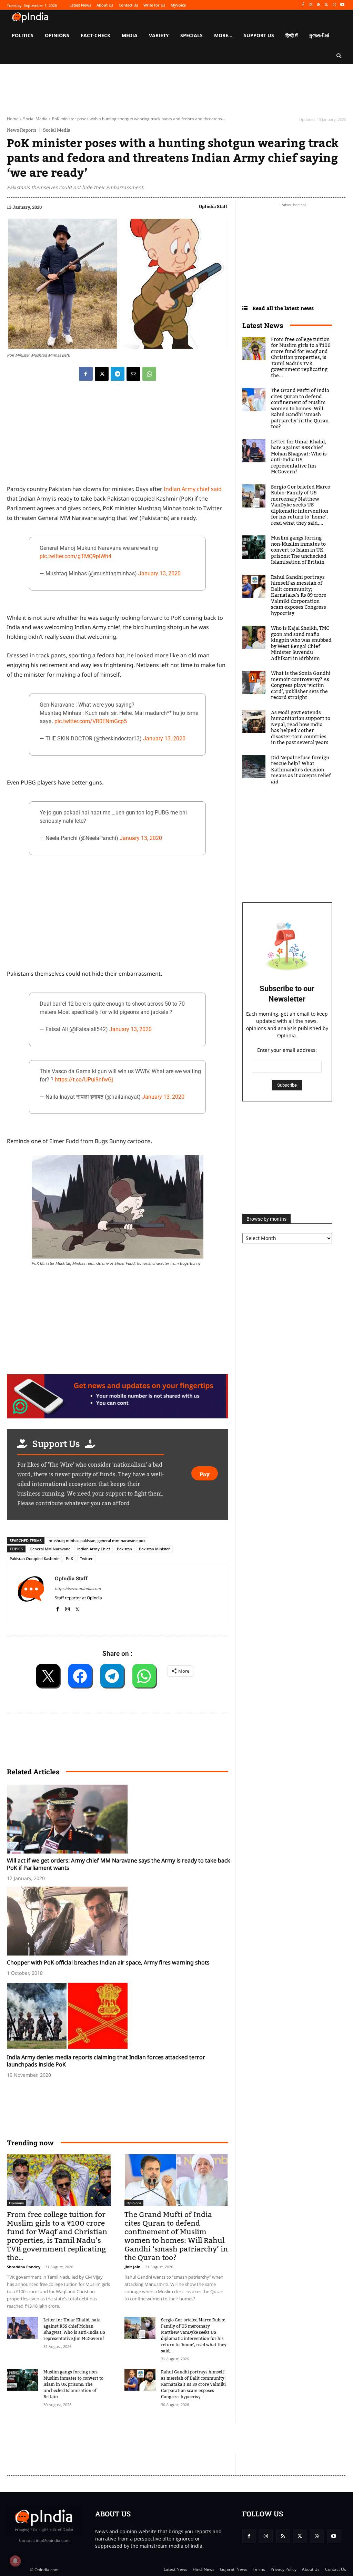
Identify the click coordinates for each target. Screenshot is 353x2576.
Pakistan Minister (154, 1549)
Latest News (263, 325)
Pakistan (124, 1549)
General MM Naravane (50, 1549)
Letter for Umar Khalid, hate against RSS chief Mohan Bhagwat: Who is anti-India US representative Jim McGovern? (74, 2329)
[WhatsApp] (334, 5)
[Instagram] (311, 5)
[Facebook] (303, 5)
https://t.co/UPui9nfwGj (84, 1080)
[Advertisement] (132, 2438)
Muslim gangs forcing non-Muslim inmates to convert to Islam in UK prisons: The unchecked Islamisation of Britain (73, 2384)
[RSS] (319, 5)
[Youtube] (342, 5)
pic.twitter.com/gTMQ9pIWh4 (75, 556)
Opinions (16, 2203)
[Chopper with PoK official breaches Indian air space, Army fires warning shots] (121, 1921)
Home (13, 119)
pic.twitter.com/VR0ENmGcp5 (91, 721)
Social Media (35, 119)
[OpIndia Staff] (31, 1593)
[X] (327, 5)
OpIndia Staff (213, 206)
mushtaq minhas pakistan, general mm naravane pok (97, 1541)
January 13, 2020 (159, 573)
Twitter (86, 1558)
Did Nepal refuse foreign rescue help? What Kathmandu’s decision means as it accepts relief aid (301, 770)
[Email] (133, 374)
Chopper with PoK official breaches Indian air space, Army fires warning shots (108, 1962)
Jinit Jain (132, 2267)
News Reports (22, 130)
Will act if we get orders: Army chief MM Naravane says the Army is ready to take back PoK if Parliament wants (119, 1864)
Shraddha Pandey (24, 2267)
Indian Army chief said (193, 489)
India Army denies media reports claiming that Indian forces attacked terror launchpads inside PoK (106, 2061)
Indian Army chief (94, 1549)
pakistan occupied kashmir (34, 1558)
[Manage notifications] (15, 2561)
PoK (69, 1558)
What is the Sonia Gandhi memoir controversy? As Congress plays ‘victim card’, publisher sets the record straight (301, 686)
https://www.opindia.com (78, 1588)
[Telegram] (118, 374)
